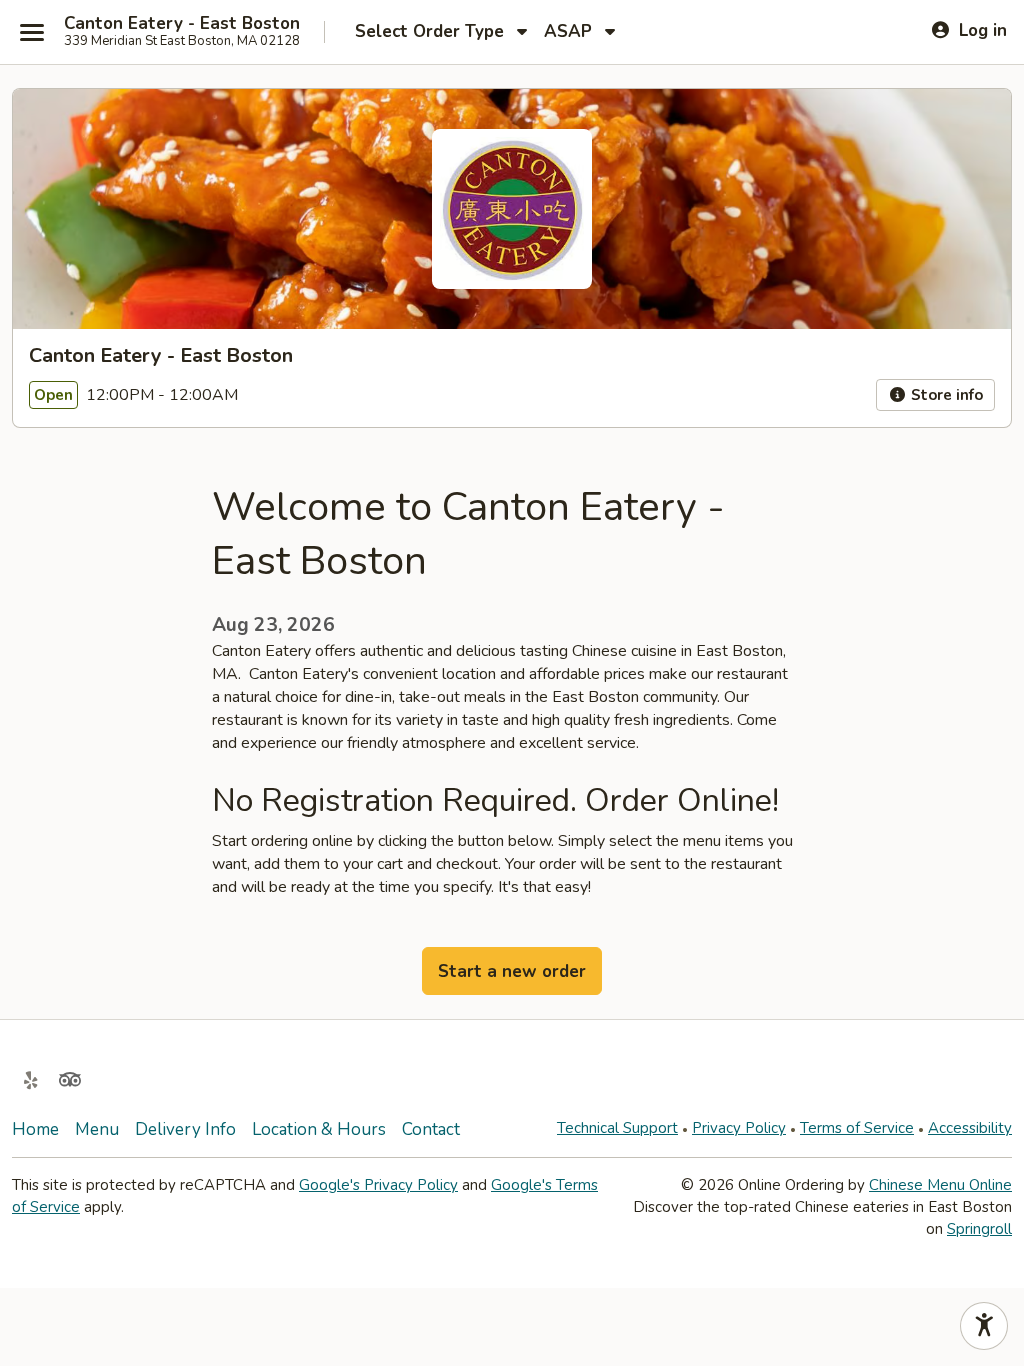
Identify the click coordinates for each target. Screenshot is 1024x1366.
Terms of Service (857, 1128)
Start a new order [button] (512, 971)
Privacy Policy (739, 1128)
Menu (97, 1129)
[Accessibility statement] (984, 1326)
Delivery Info (185, 1129)
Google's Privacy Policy (378, 1185)
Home (35, 1129)
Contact (431, 1129)
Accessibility (970, 1128)
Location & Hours (319, 1129)
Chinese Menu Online (940, 1185)
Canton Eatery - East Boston (182, 24)
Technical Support (617, 1128)
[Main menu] (32, 32)
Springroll (979, 1229)
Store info (945, 395)
